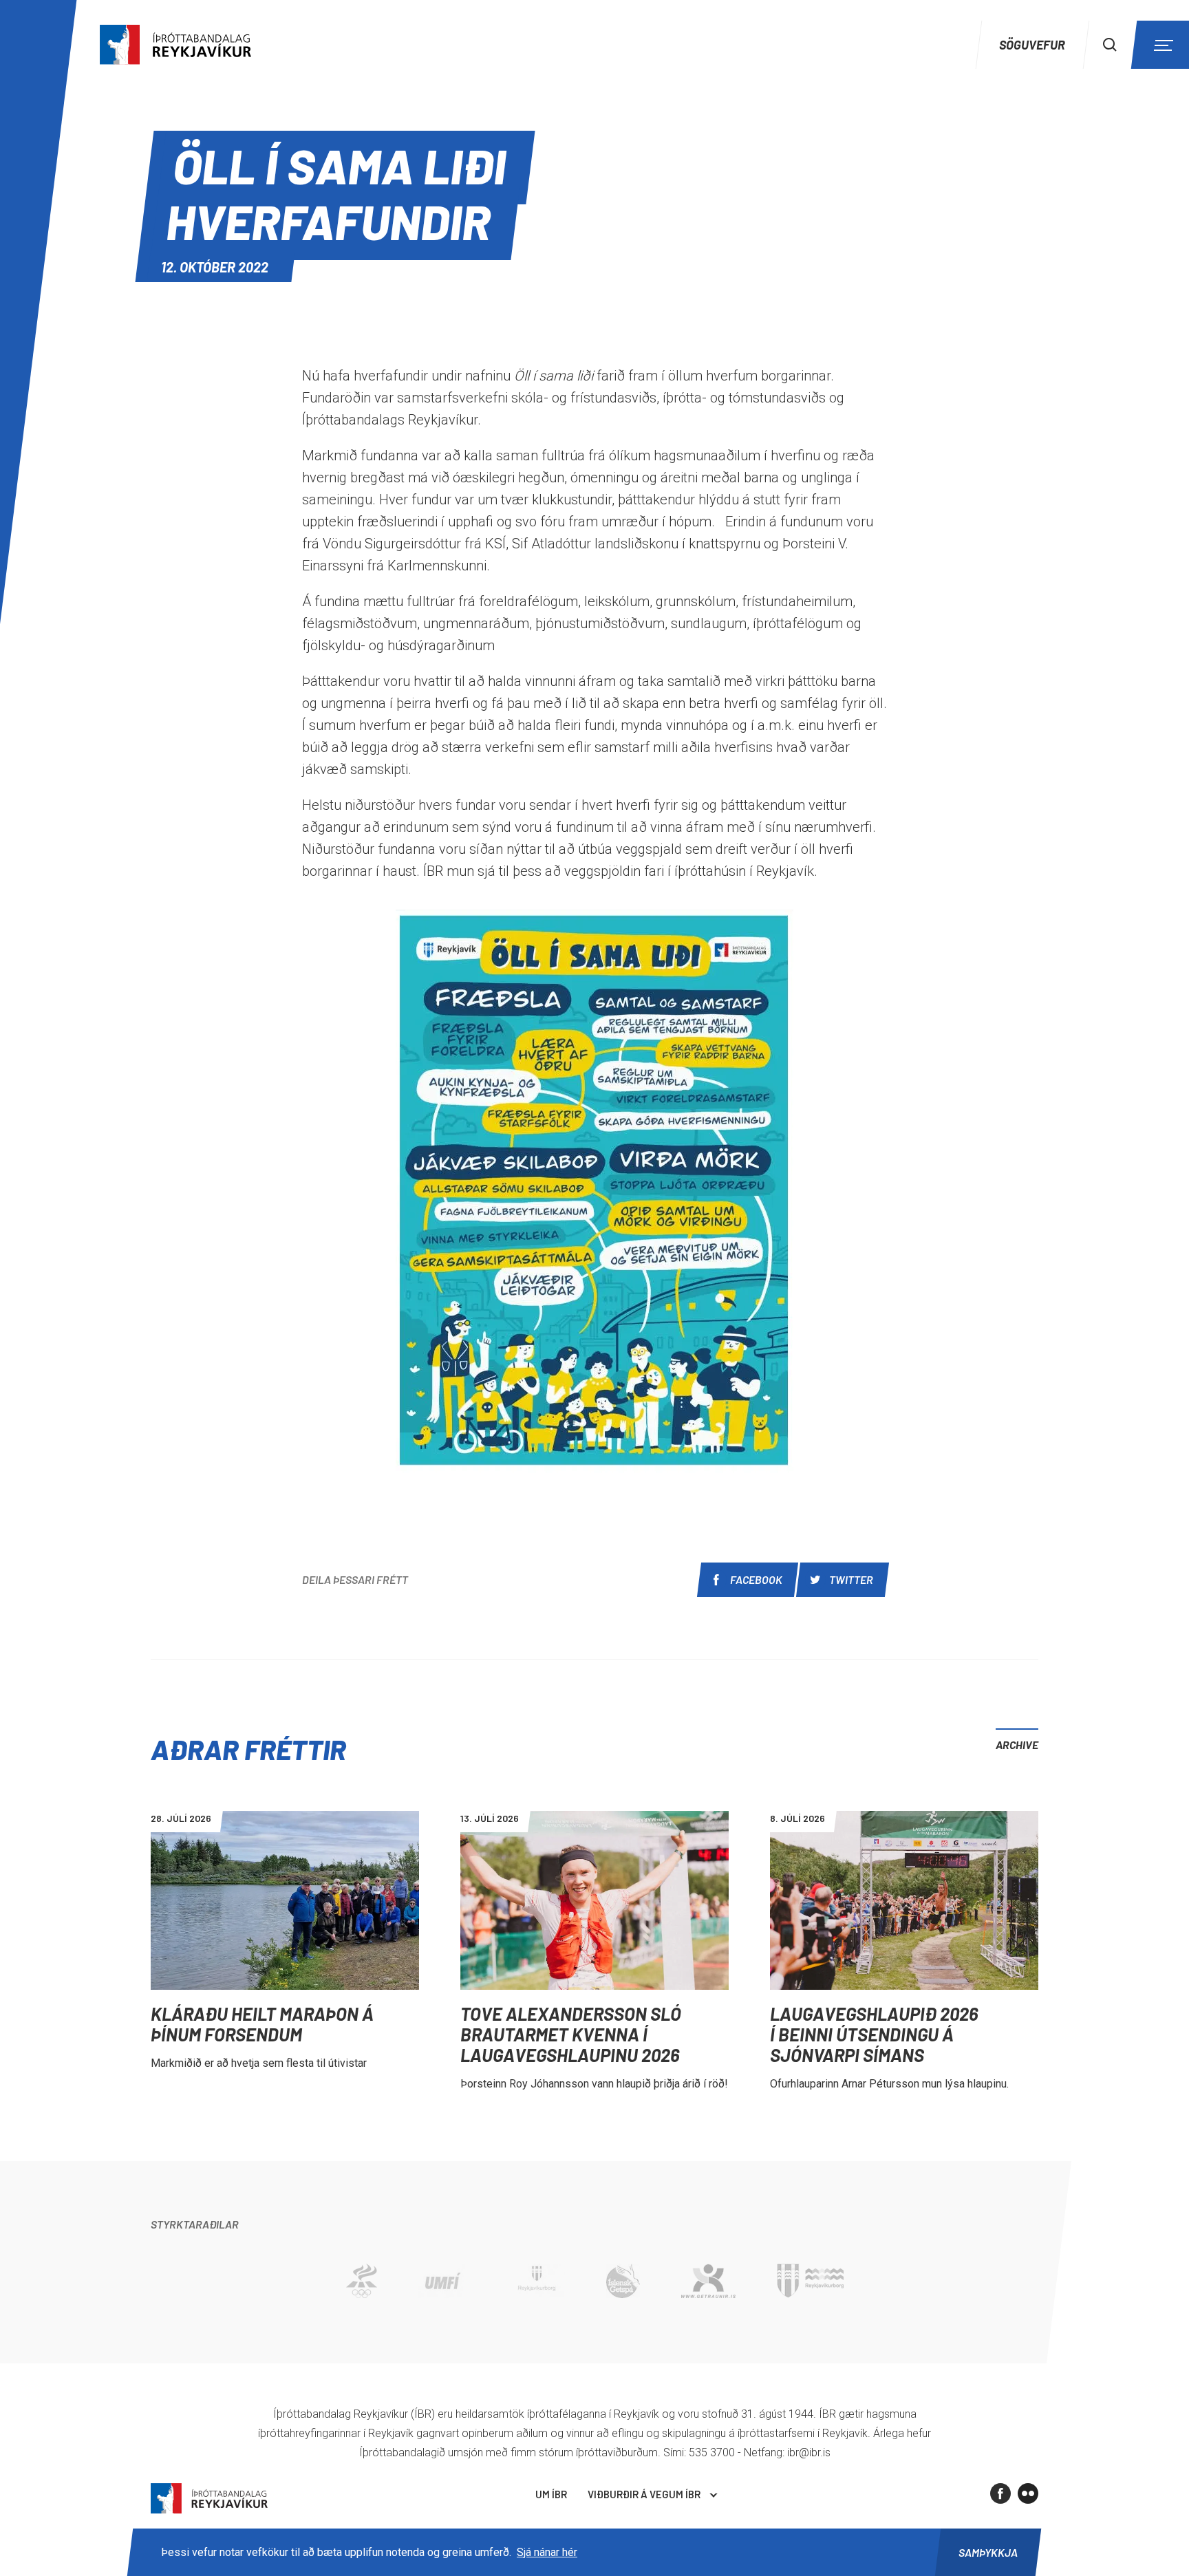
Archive (1017, 1745)
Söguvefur (1032, 45)
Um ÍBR (551, 2494)
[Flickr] (1028, 2493)
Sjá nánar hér (547, 2552)
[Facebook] (1000, 2493)
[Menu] (1161, 45)
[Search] (1110, 45)
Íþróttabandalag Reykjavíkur (209, 2499)
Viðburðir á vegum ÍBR (644, 2494)
